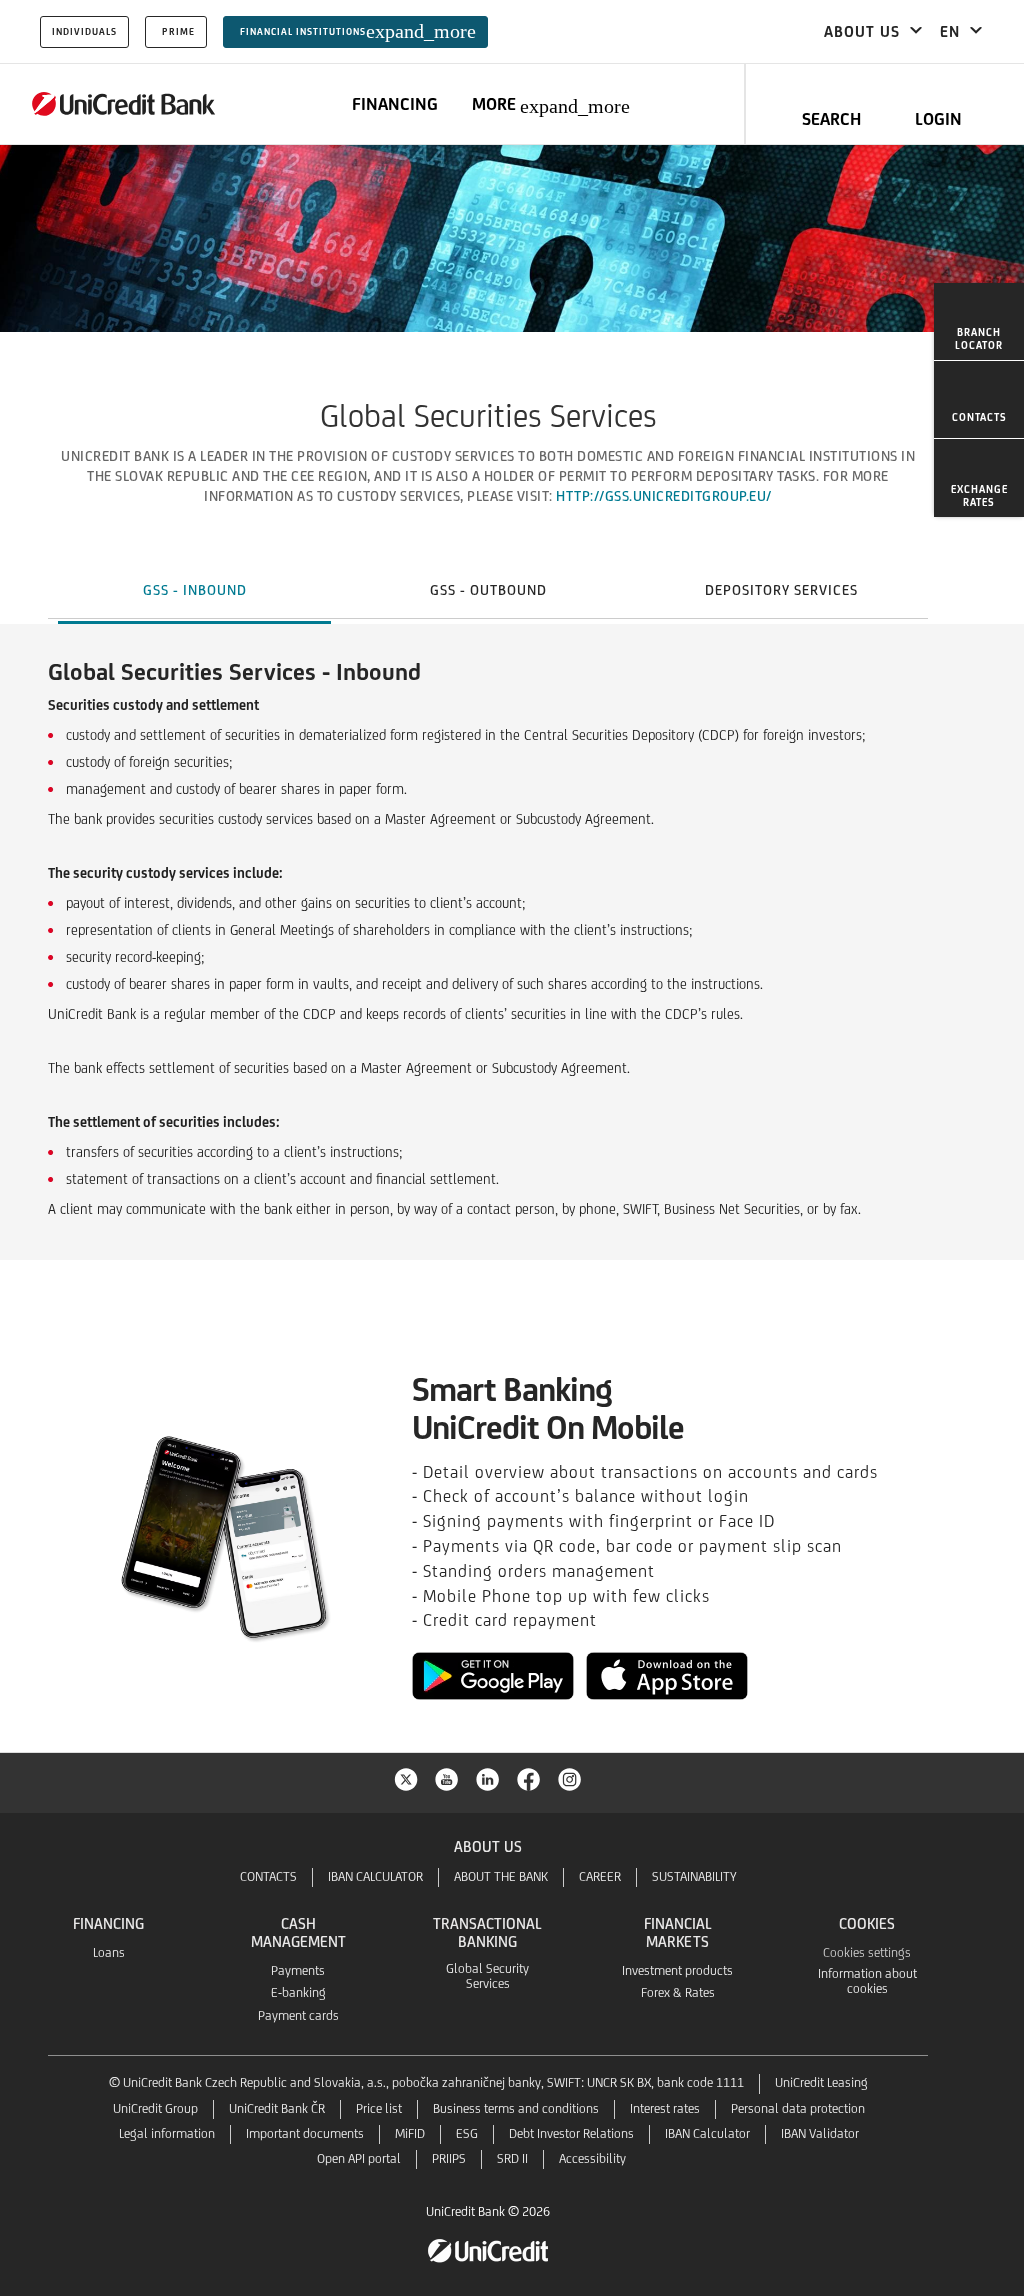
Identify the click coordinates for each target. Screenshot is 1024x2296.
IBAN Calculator (707, 2133)
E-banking (298, 1992)
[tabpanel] (512, 973)
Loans (109, 1952)
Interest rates (665, 2108)
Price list (379, 2108)
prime (178, 31)
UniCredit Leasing (821, 2082)
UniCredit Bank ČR (277, 2108)
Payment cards (298, 2015)
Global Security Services (487, 1976)
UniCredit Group (155, 2108)
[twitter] (406, 1778)
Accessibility (592, 2158)
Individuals (84, 31)
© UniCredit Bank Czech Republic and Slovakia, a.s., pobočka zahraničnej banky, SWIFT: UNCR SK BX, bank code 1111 (426, 2082)
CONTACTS (268, 1876)
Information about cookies (867, 1981)
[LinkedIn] (488, 1778)
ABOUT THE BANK (501, 1876)
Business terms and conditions (516, 2108)
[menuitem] (979, 322)
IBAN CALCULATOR (375, 1876)
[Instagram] (570, 1778)
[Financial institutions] (124, 104)
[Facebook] (529, 1778)
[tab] (194, 590)
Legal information (167, 2133)
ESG (467, 2133)
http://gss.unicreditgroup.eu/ (664, 496)
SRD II (512, 2158)
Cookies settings (867, 1952)
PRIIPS (449, 2158)
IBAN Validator (820, 2133)
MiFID (410, 2133)
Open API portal (359, 2158)
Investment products (677, 1970)
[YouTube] (447, 1778)
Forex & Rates (678, 1992)
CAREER (600, 1876)
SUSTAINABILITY (694, 1876)
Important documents (305, 2133)
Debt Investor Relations (571, 2133)
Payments (298, 1970)
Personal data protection (798, 2108)
